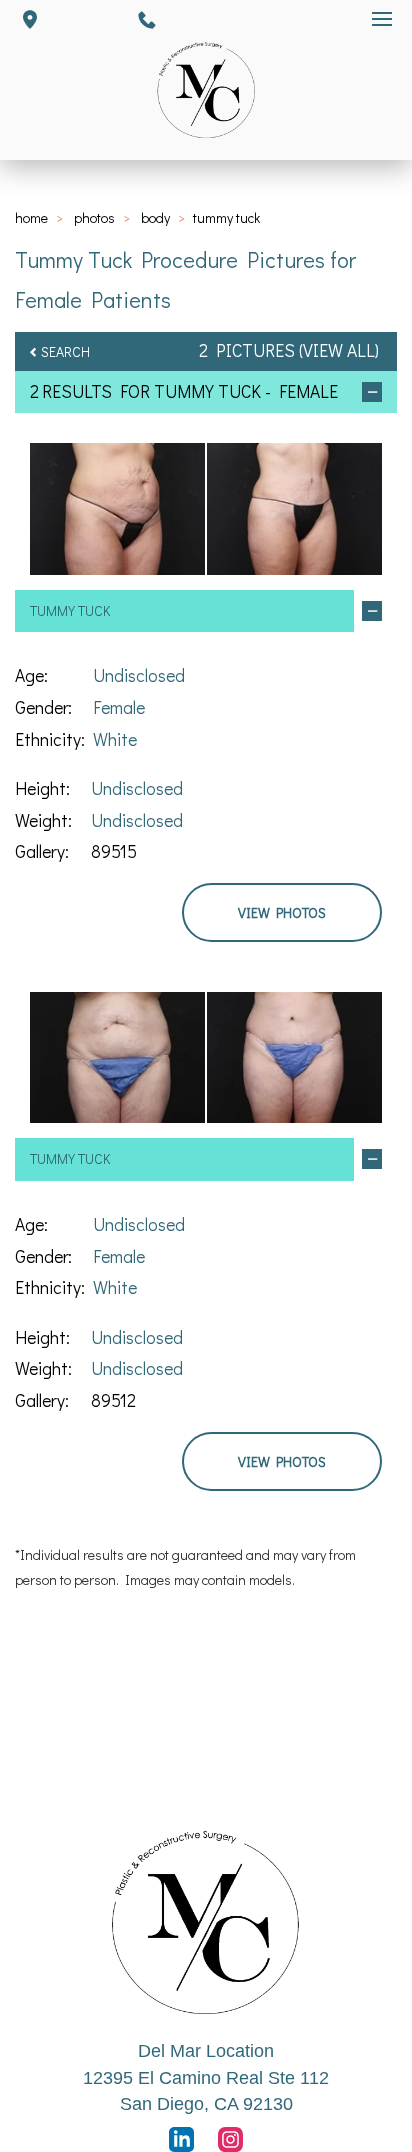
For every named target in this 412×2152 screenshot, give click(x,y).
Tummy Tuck (207, 391)
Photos (94, 217)
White (115, 739)
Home (31, 217)
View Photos (282, 912)
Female (119, 707)
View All (339, 350)
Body (155, 217)
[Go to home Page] (206, 1922)
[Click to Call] (147, 20)
